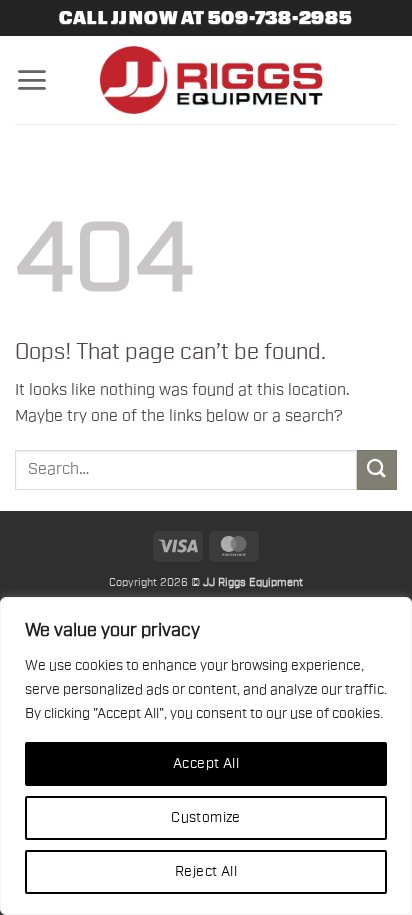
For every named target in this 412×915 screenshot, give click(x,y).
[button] (31, 80)
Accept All (206, 764)
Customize (206, 818)
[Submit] (377, 469)
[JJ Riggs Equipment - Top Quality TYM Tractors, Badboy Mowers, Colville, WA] (210, 80)
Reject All (206, 872)
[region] (206, 756)
